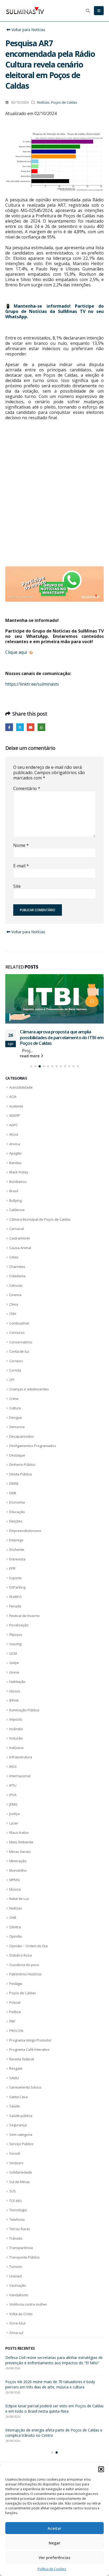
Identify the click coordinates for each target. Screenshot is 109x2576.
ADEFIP (15, 1121)
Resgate (16, 2074)
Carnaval (17, 1234)
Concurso (17, 1338)
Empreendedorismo (25, 1536)
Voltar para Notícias (28, 30)
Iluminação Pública (24, 1715)
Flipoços (16, 1640)
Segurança (18, 2131)
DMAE (14, 1489)
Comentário (27, 788)
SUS (13, 2197)
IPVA (13, 1800)
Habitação (17, 1687)
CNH (13, 1319)
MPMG (15, 1885)
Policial (15, 2008)
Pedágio (16, 1989)
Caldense (17, 1215)
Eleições (16, 1527)
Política (15, 2017)
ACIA (13, 1102)
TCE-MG (15, 2206)
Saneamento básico (25, 2093)
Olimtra (15, 1932)
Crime (14, 1404)
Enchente (17, 1555)
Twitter (20, 727)
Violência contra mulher (28, 2310)
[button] (101, 2469)
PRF (12, 2027)
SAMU (14, 2083)
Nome (21, 845)
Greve (14, 1678)
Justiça (14, 1819)
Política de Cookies (52, 2569)
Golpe (14, 1668)
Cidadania (17, 1281)
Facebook (9, 727)
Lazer (14, 1829)
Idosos (15, 1696)
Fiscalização (19, 1631)
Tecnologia (18, 2216)
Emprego (16, 1546)
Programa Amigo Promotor (30, 2045)
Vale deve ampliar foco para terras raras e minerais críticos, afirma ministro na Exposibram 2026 (49, 2444)
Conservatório (21, 1347)
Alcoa (14, 1140)
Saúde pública (21, 2121)
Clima (14, 1310)
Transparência (21, 2253)
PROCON (16, 2036)
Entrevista (17, 1564)
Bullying (15, 1206)
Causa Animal (20, 1253)
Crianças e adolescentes (29, 1395)
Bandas (15, 1168)
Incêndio (16, 1734)
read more (30, 1061)
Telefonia (17, 2225)
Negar (54, 2543)
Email (31, 727)
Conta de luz (19, 1357)
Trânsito (16, 2244)
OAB (13, 1923)
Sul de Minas (20, 2187)
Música (15, 1895)
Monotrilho (18, 1876)
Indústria (16, 1753)
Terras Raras (20, 2234)
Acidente (16, 1111)
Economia (17, 1508)
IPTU (13, 1791)
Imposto (16, 1725)
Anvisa (15, 1149)
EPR (12, 1574)
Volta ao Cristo (21, 2319)
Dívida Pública (21, 1480)
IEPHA (14, 1706)
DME (13, 1499)
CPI (12, 1385)
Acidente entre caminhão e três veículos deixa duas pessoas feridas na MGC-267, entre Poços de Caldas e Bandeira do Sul (52, 2368)
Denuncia (17, 1432)
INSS (13, 1772)
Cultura (15, 1414)
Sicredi (15, 2159)
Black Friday (19, 1178)
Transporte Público (24, 2263)
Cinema (15, 1300)
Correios (16, 1366)
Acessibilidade (21, 1093)
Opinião (16, 1942)
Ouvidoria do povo (24, 1970)
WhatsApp (41, 727)
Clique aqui (16, 652)
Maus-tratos (19, 1838)
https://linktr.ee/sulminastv (32, 684)
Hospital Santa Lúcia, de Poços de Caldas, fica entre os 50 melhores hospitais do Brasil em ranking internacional (60, 1043)
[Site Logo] (25, 11)
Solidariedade (21, 2178)
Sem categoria (21, 2140)
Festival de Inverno (24, 1621)
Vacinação (18, 2291)
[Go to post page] (54, 1002)
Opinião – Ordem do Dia (28, 1951)
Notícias (43, 102)
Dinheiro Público (22, 1470)
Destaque (17, 1461)
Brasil (14, 1196)
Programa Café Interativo (29, 2055)
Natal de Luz (19, 1904)
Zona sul (16, 2338)
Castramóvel (19, 1244)
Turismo (16, 2272)
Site (17, 886)
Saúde (15, 2112)
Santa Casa (19, 2102)
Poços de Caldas (64, 102)
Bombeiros (18, 1187)
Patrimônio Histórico (25, 1980)
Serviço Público (21, 2149)
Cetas (14, 1263)
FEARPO (15, 1602)
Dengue (16, 1423)
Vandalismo (19, 2300)
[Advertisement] (54, 499)
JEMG (13, 1810)
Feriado (15, 1612)
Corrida (15, 1376)
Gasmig (15, 1649)
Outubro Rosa (21, 1961)
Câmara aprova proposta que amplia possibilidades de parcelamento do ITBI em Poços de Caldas (52, 2395)
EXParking (17, 1593)
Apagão (15, 1159)
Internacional (20, 1781)
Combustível (19, 1329)
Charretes (17, 1272)
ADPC (14, 1130)
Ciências (16, 1291)
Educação (17, 1517)
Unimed (15, 2281)
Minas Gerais (20, 1857)
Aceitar (54, 2528)
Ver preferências (54, 2557)
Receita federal (22, 2065)
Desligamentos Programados (33, 1451)
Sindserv (16, 2168)
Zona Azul (17, 2329)
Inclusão (16, 1744)
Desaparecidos (22, 1442)
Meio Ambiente (21, 1848)
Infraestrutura (21, 1763)
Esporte (15, 1583)
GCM (13, 1659)
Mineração (18, 1866)
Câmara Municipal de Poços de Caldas (40, 1225)
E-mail (21, 866)
